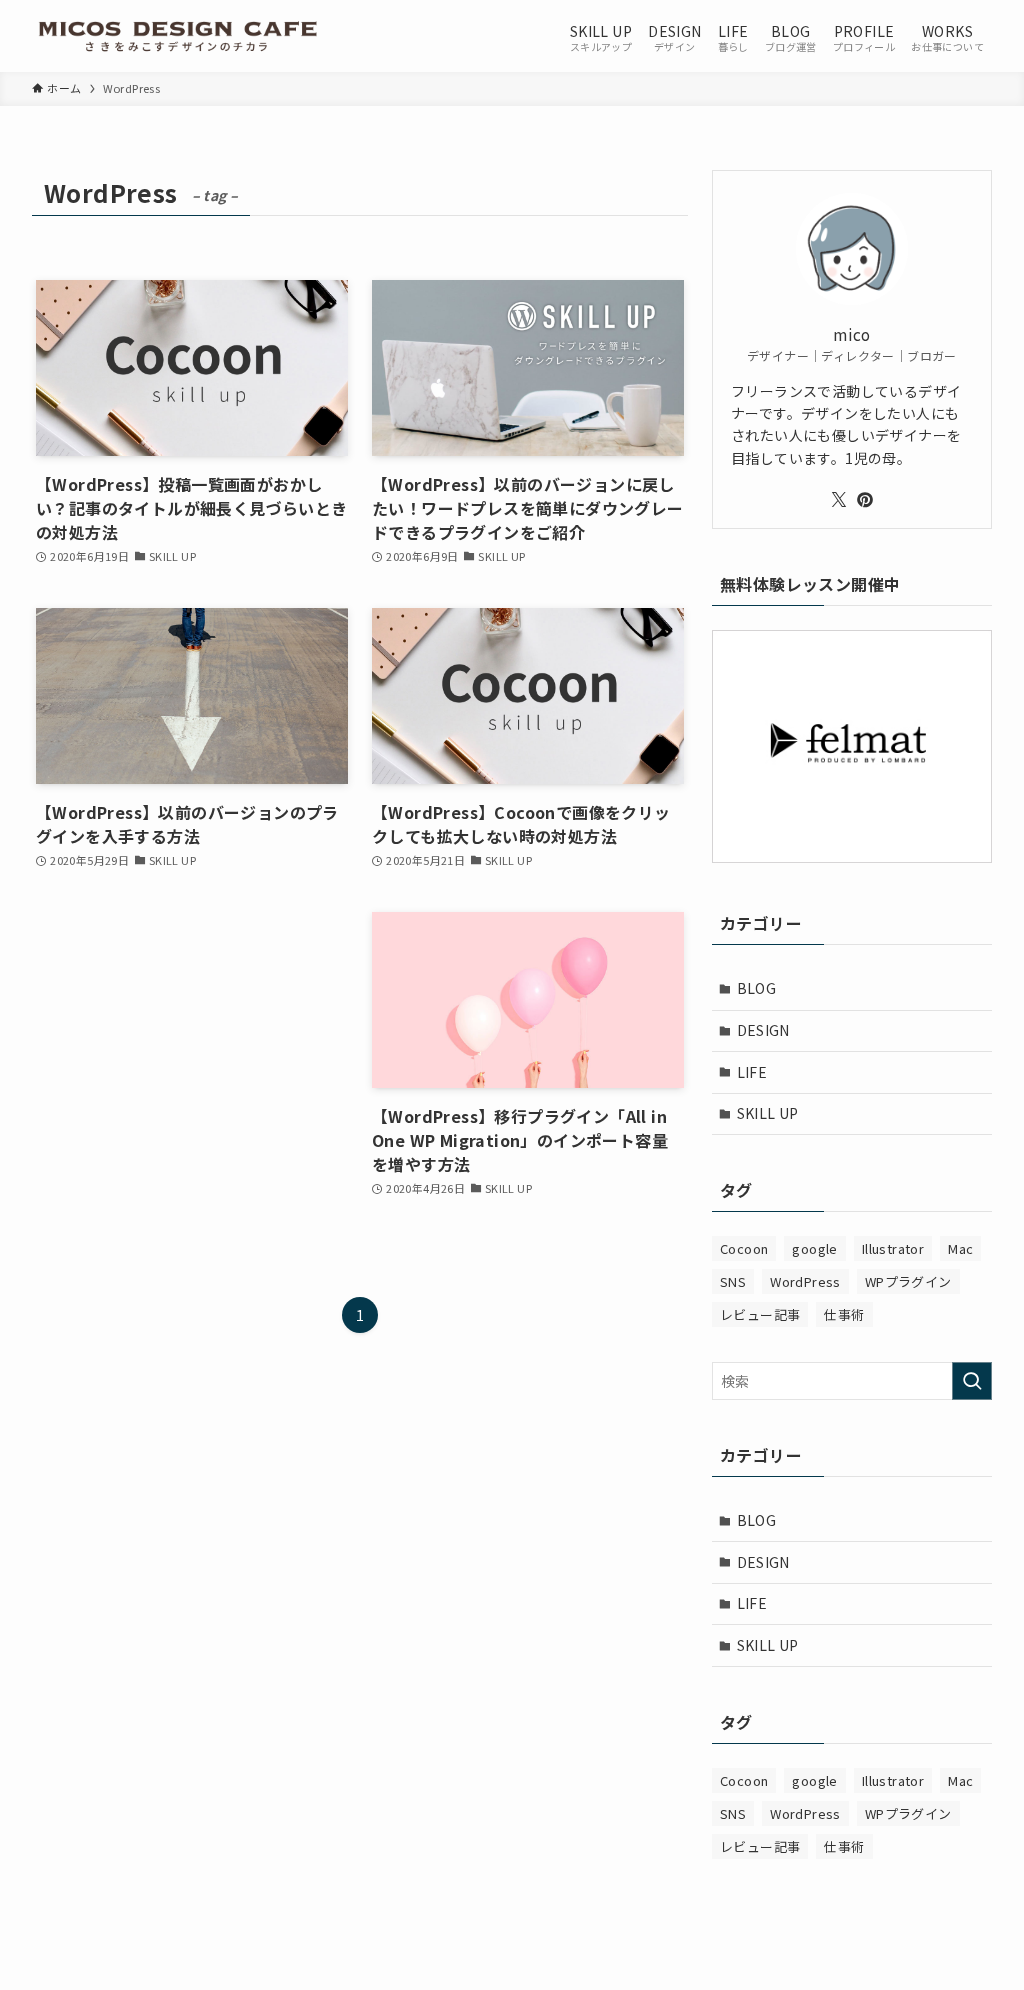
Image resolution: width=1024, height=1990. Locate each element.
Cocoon (744, 1248)
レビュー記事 (760, 1314)
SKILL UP (768, 1113)
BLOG (757, 988)
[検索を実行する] (972, 1381)
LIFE (752, 1072)
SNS (733, 1281)
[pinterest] (865, 500)
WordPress (805, 1281)
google (814, 1248)
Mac (960, 1248)
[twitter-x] (839, 500)
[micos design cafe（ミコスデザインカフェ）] (177, 36)
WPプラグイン (908, 1281)
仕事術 (844, 1314)
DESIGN (763, 1030)
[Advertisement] (192, 1063)
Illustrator (893, 1248)
